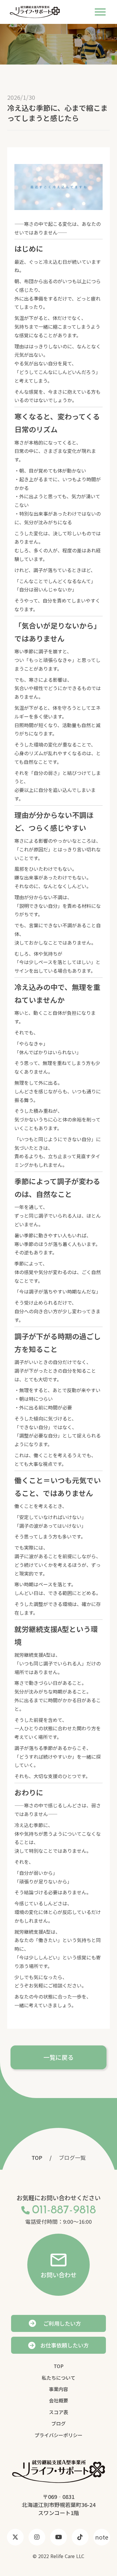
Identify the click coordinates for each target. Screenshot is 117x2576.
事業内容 (58, 2389)
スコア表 (58, 2412)
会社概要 (58, 2400)
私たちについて (58, 2378)
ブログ (58, 2423)
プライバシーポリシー (58, 2435)
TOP (37, 2158)
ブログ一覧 (72, 2158)
